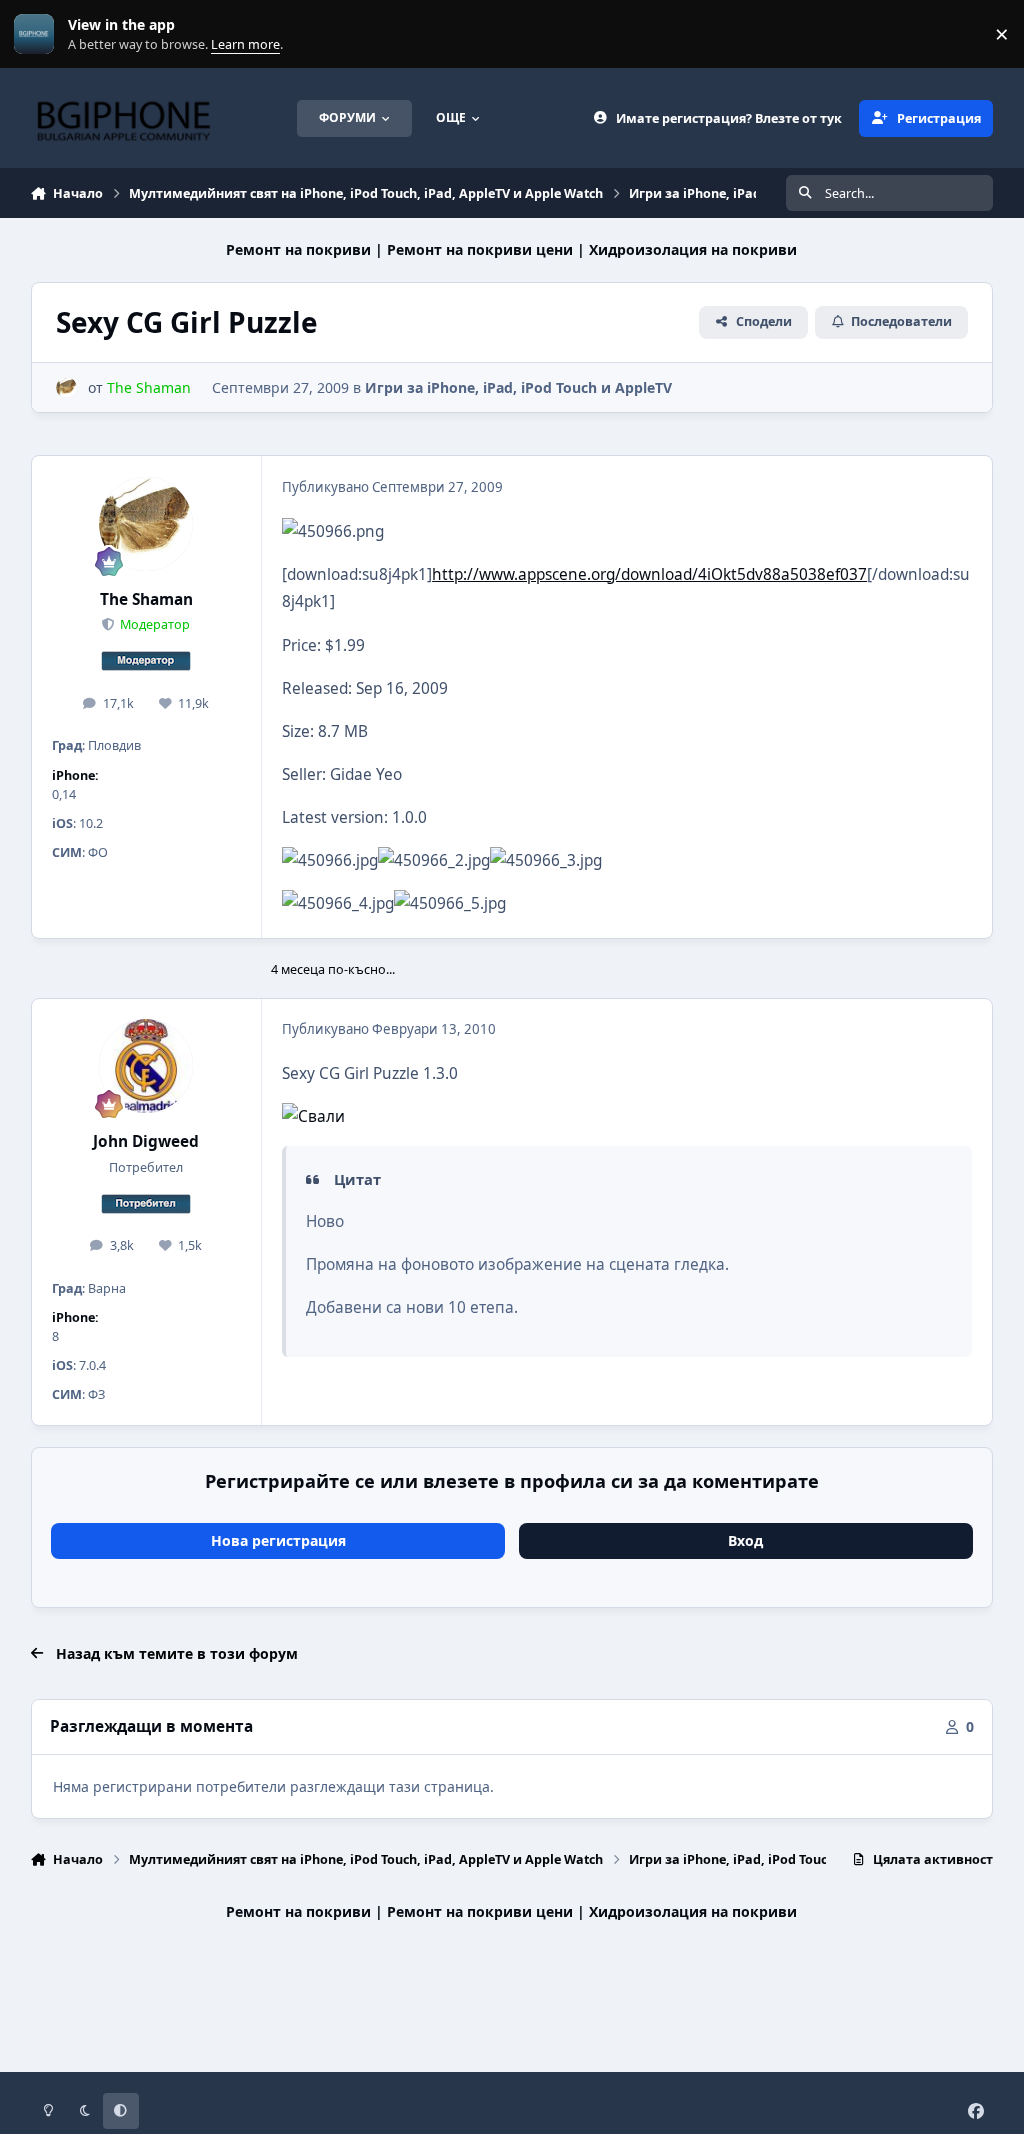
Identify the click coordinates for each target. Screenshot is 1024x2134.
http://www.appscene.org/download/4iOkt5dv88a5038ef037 (649, 574)
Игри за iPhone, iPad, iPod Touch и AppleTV (518, 387)
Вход (745, 1540)
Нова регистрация (278, 1540)
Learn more (38, 34)
